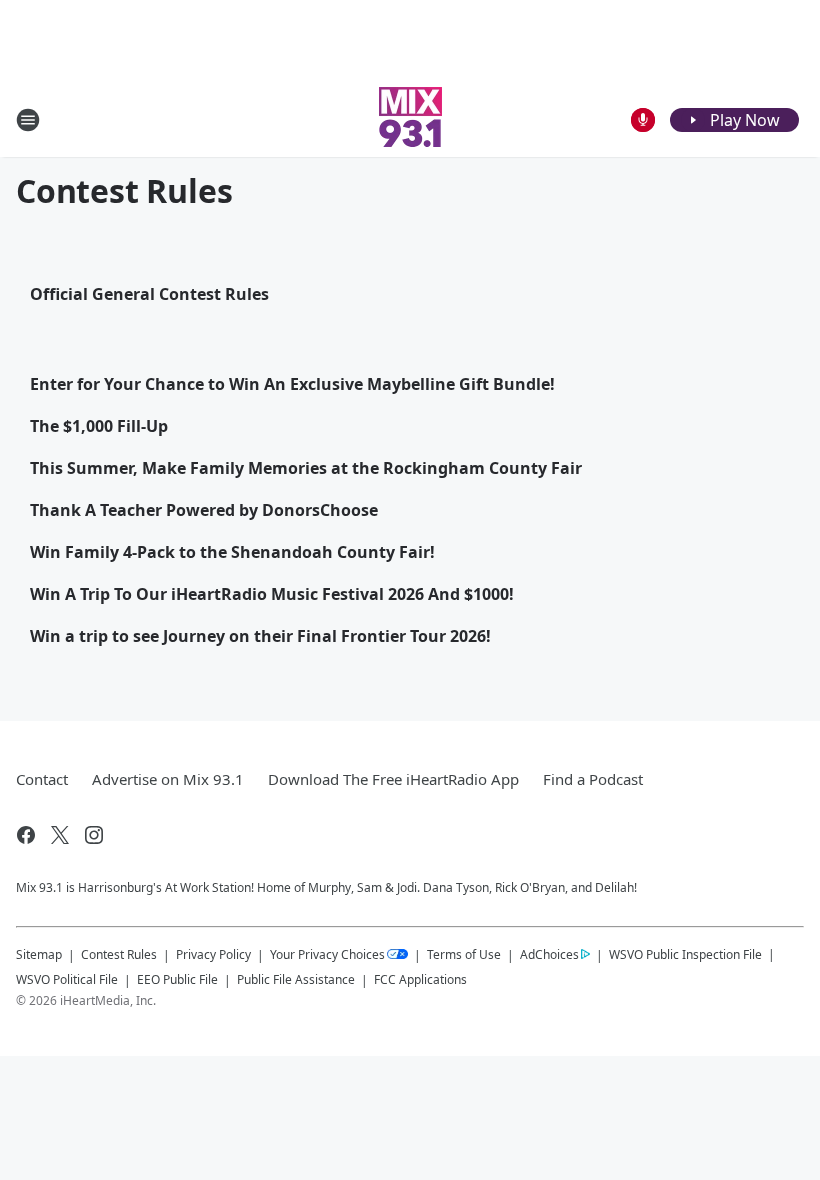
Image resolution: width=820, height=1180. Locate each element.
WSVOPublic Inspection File (685, 954)
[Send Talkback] (643, 120)
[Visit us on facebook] (26, 835)
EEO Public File (177, 979)
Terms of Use (464, 954)
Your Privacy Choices (327, 954)
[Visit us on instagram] (94, 835)
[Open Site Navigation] (28, 120)
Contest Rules (119, 954)
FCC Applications (420, 979)
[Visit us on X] (60, 835)
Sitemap (39, 954)
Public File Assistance (296, 979)
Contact (42, 779)
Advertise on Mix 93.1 (168, 779)
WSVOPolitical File (67, 979)
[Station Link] (410, 119)
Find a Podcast (593, 779)
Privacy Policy (213, 954)
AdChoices (549, 954)
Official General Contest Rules (149, 294)
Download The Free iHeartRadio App (393, 779)
